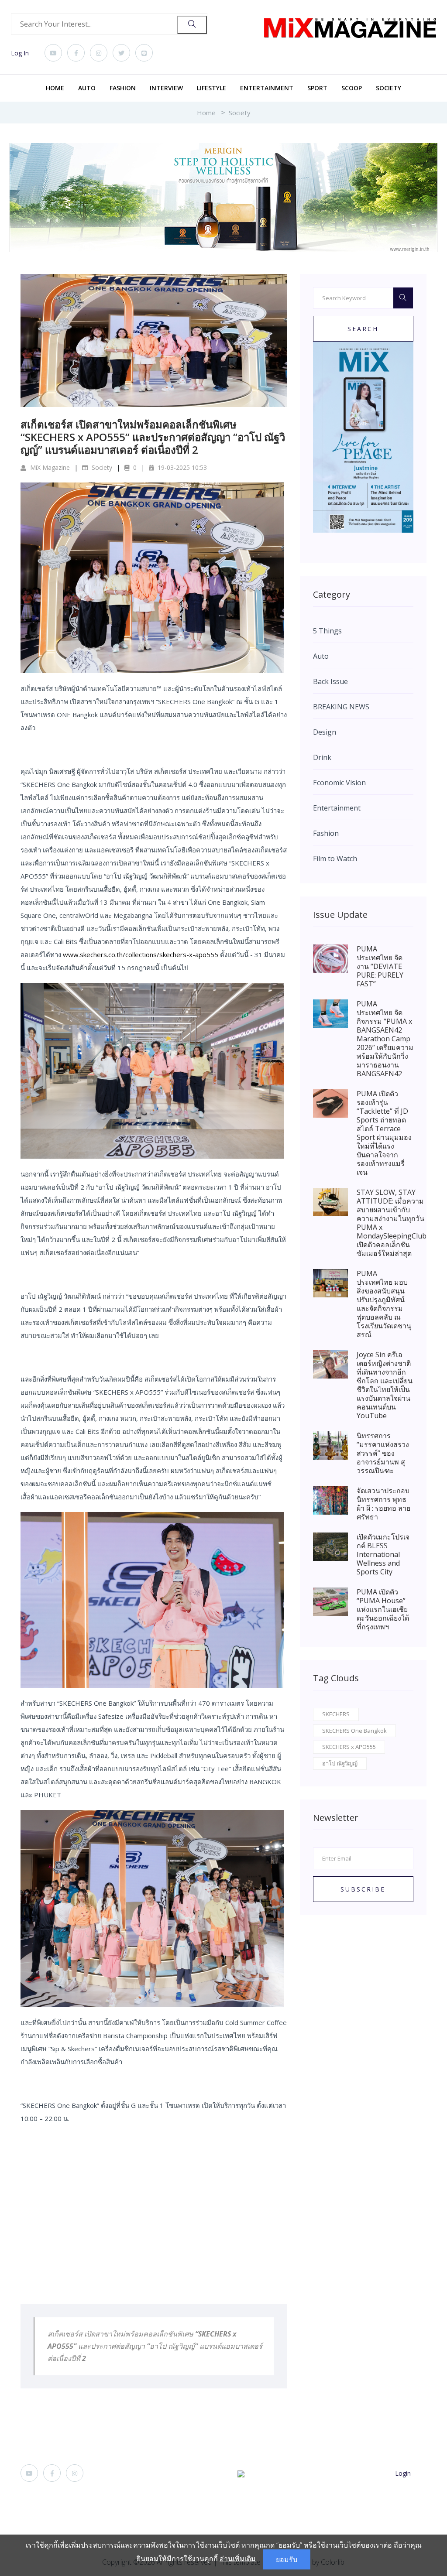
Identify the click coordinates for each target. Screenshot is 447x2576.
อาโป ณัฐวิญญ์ (340, 1763)
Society (389, 88)
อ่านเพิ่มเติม (238, 2559)
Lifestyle (211, 88)
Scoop (352, 88)
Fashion (123, 88)
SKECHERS (336, 1714)
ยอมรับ (287, 2559)
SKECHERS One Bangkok (354, 1731)
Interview (166, 88)
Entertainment (267, 88)
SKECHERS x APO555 (349, 1747)
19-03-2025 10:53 (181, 467)
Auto (87, 88)
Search (363, 329)
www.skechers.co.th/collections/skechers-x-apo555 (141, 954)
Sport (317, 88)
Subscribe (363, 1889)
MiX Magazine (49, 467)
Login (403, 2473)
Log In (20, 53)
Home (55, 88)
